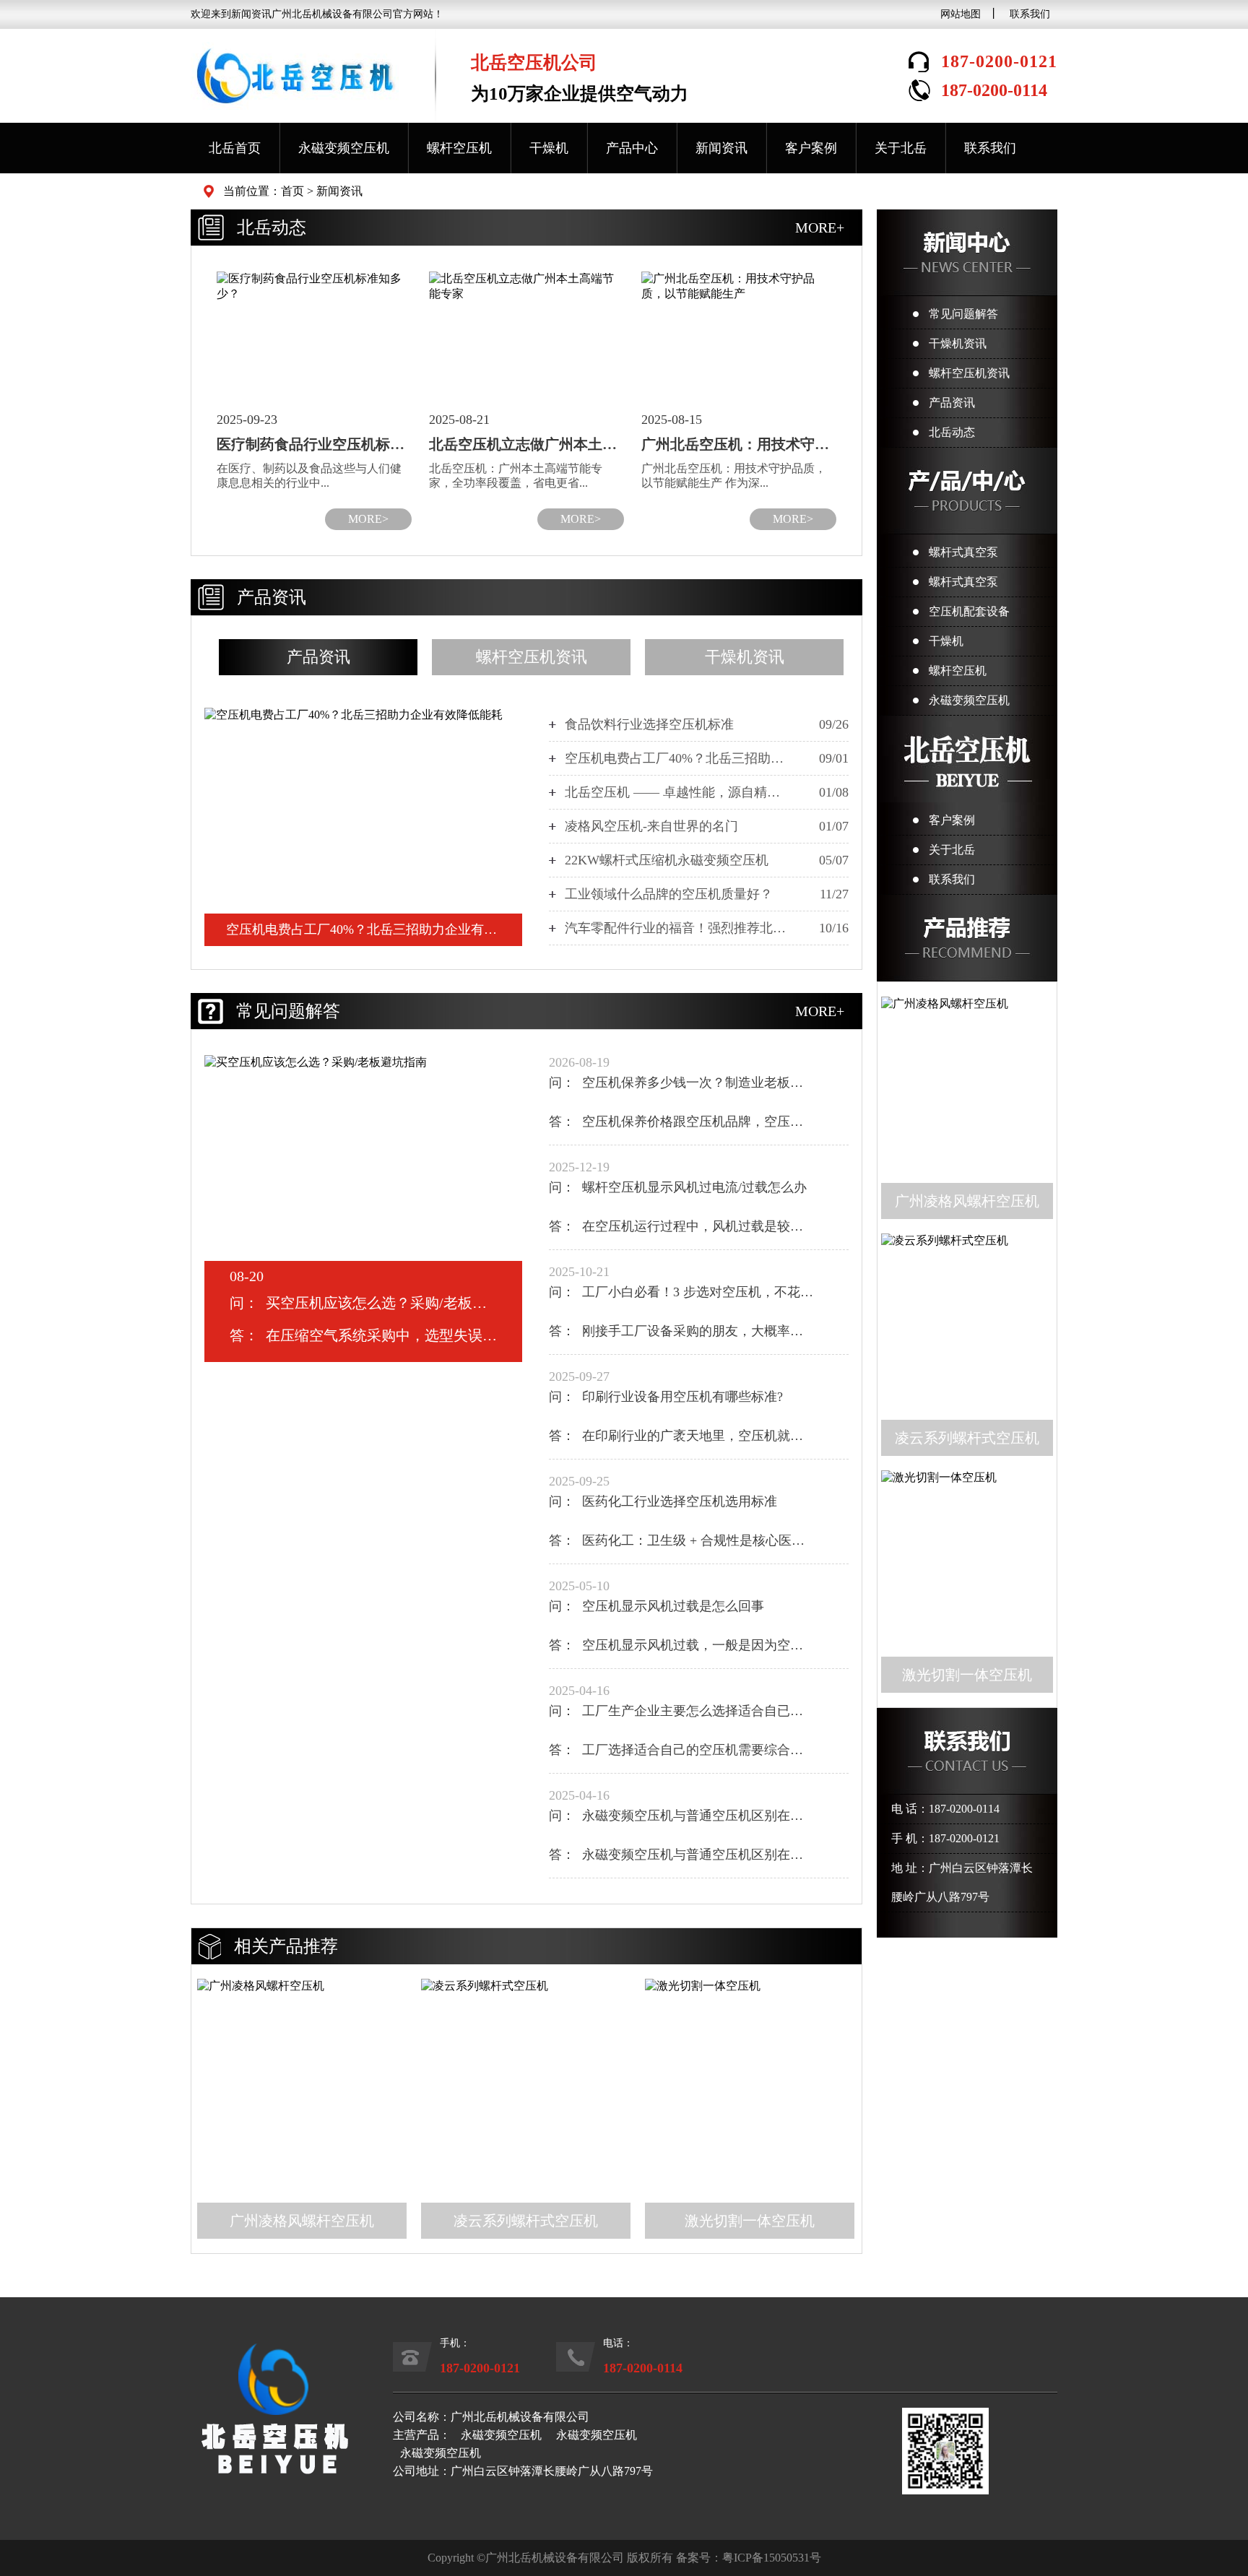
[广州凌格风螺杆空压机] (302, 2083)
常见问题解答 (963, 314)
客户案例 (811, 148)
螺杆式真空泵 (963, 552)
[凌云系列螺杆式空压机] (526, 2083)
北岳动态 (952, 432)
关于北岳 (901, 148)
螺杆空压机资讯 (969, 373)
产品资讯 (952, 403)
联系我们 (1030, 14)
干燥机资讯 (958, 343)
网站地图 (961, 14)
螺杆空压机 (459, 148)
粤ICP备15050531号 (772, 2558)
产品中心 (632, 148)
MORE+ (820, 227)
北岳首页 (235, 148)
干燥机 (549, 148)
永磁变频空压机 (344, 148)
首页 (292, 191)
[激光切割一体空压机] (750, 2083)
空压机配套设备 (969, 611)
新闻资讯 (721, 148)
